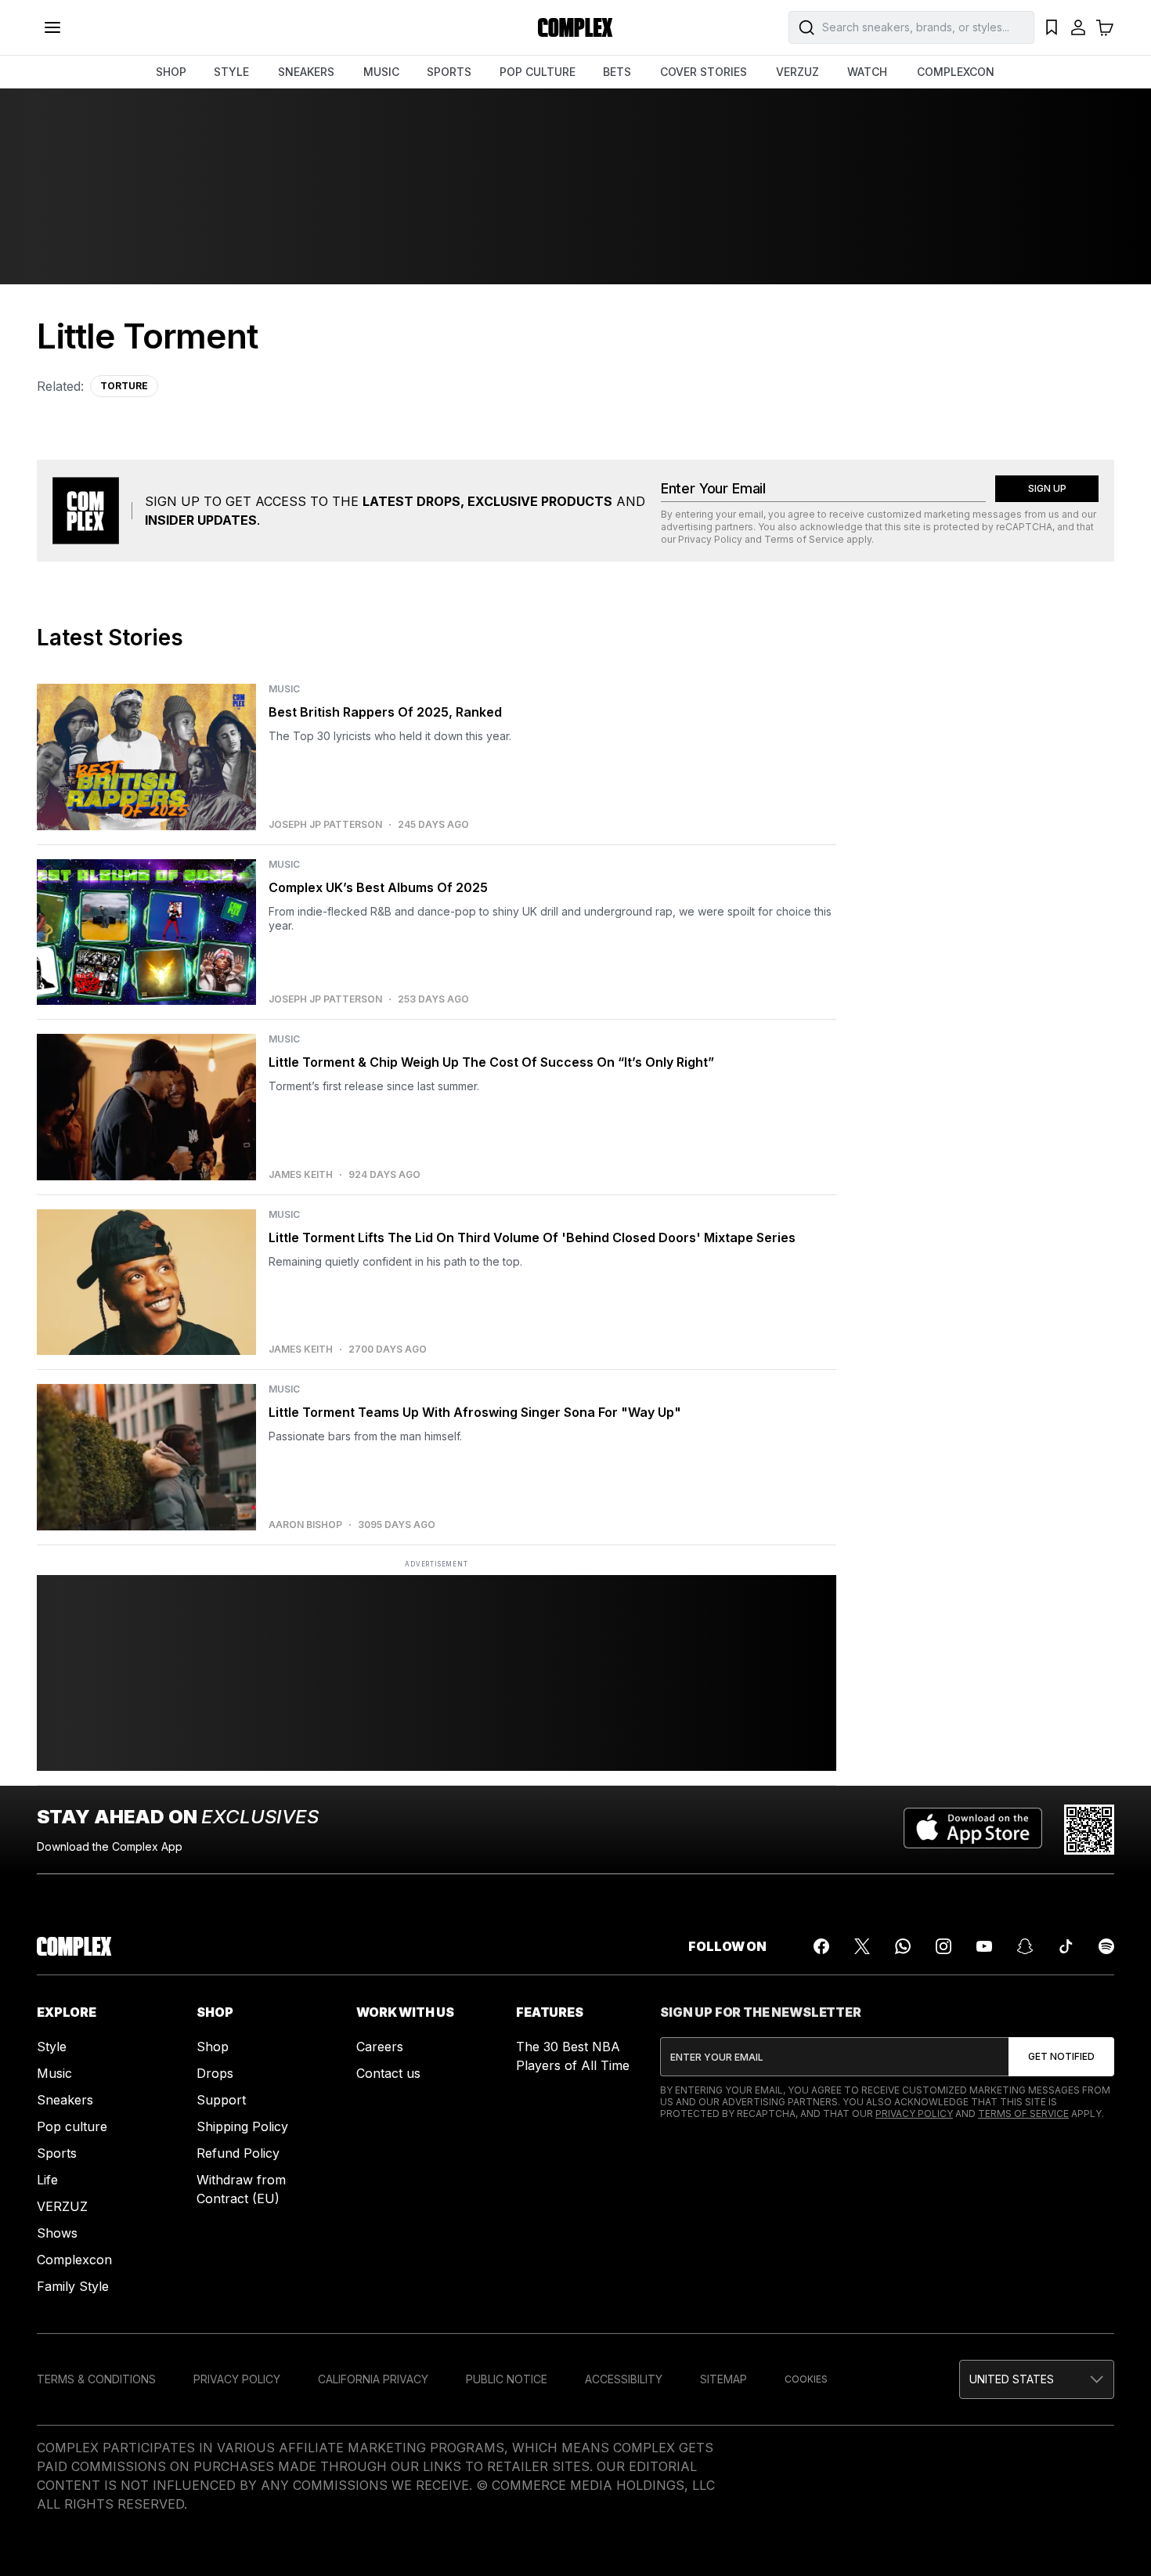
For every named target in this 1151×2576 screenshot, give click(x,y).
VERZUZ (797, 72)
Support (221, 2100)
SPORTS (449, 72)
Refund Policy (238, 2153)
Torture (124, 386)
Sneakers (65, 2100)
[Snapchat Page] (1025, 1946)
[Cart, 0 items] (1105, 27)
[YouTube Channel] (984, 1946)
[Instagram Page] (944, 1946)
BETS (617, 72)
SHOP (171, 72)
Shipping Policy (242, 2126)
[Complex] (575, 27)
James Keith (301, 1175)
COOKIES (806, 2379)
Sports (57, 2153)
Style (52, 2047)
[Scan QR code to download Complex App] (1089, 1830)
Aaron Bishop (305, 1525)
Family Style (73, 2286)
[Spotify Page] (1106, 1946)
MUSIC (381, 72)
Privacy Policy (710, 539)
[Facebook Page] (821, 1946)
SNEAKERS (306, 72)
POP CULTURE (538, 72)
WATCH (867, 72)
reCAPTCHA (1024, 527)
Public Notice (507, 2379)
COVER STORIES (704, 72)
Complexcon (74, 2260)
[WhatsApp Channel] (903, 1946)
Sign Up (1047, 488)
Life (47, 2180)
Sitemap (723, 2379)
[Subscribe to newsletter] (1061, 2057)
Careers (380, 2047)
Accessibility (624, 2379)
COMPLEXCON (956, 72)
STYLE (231, 72)
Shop (213, 2047)
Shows (57, 2233)
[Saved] (1052, 27)
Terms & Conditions (96, 2379)
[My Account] (1078, 27)
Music (54, 2073)
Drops (215, 2073)
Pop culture (72, 2126)
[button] (1037, 2379)
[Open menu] (52, 27)
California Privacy (373, 2379)
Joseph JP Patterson (325, 825)
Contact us (388, 2073)
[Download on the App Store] (973, 1830)
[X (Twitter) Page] (862, 1946)
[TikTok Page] (1066, 1946)
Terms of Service (804, 539)
